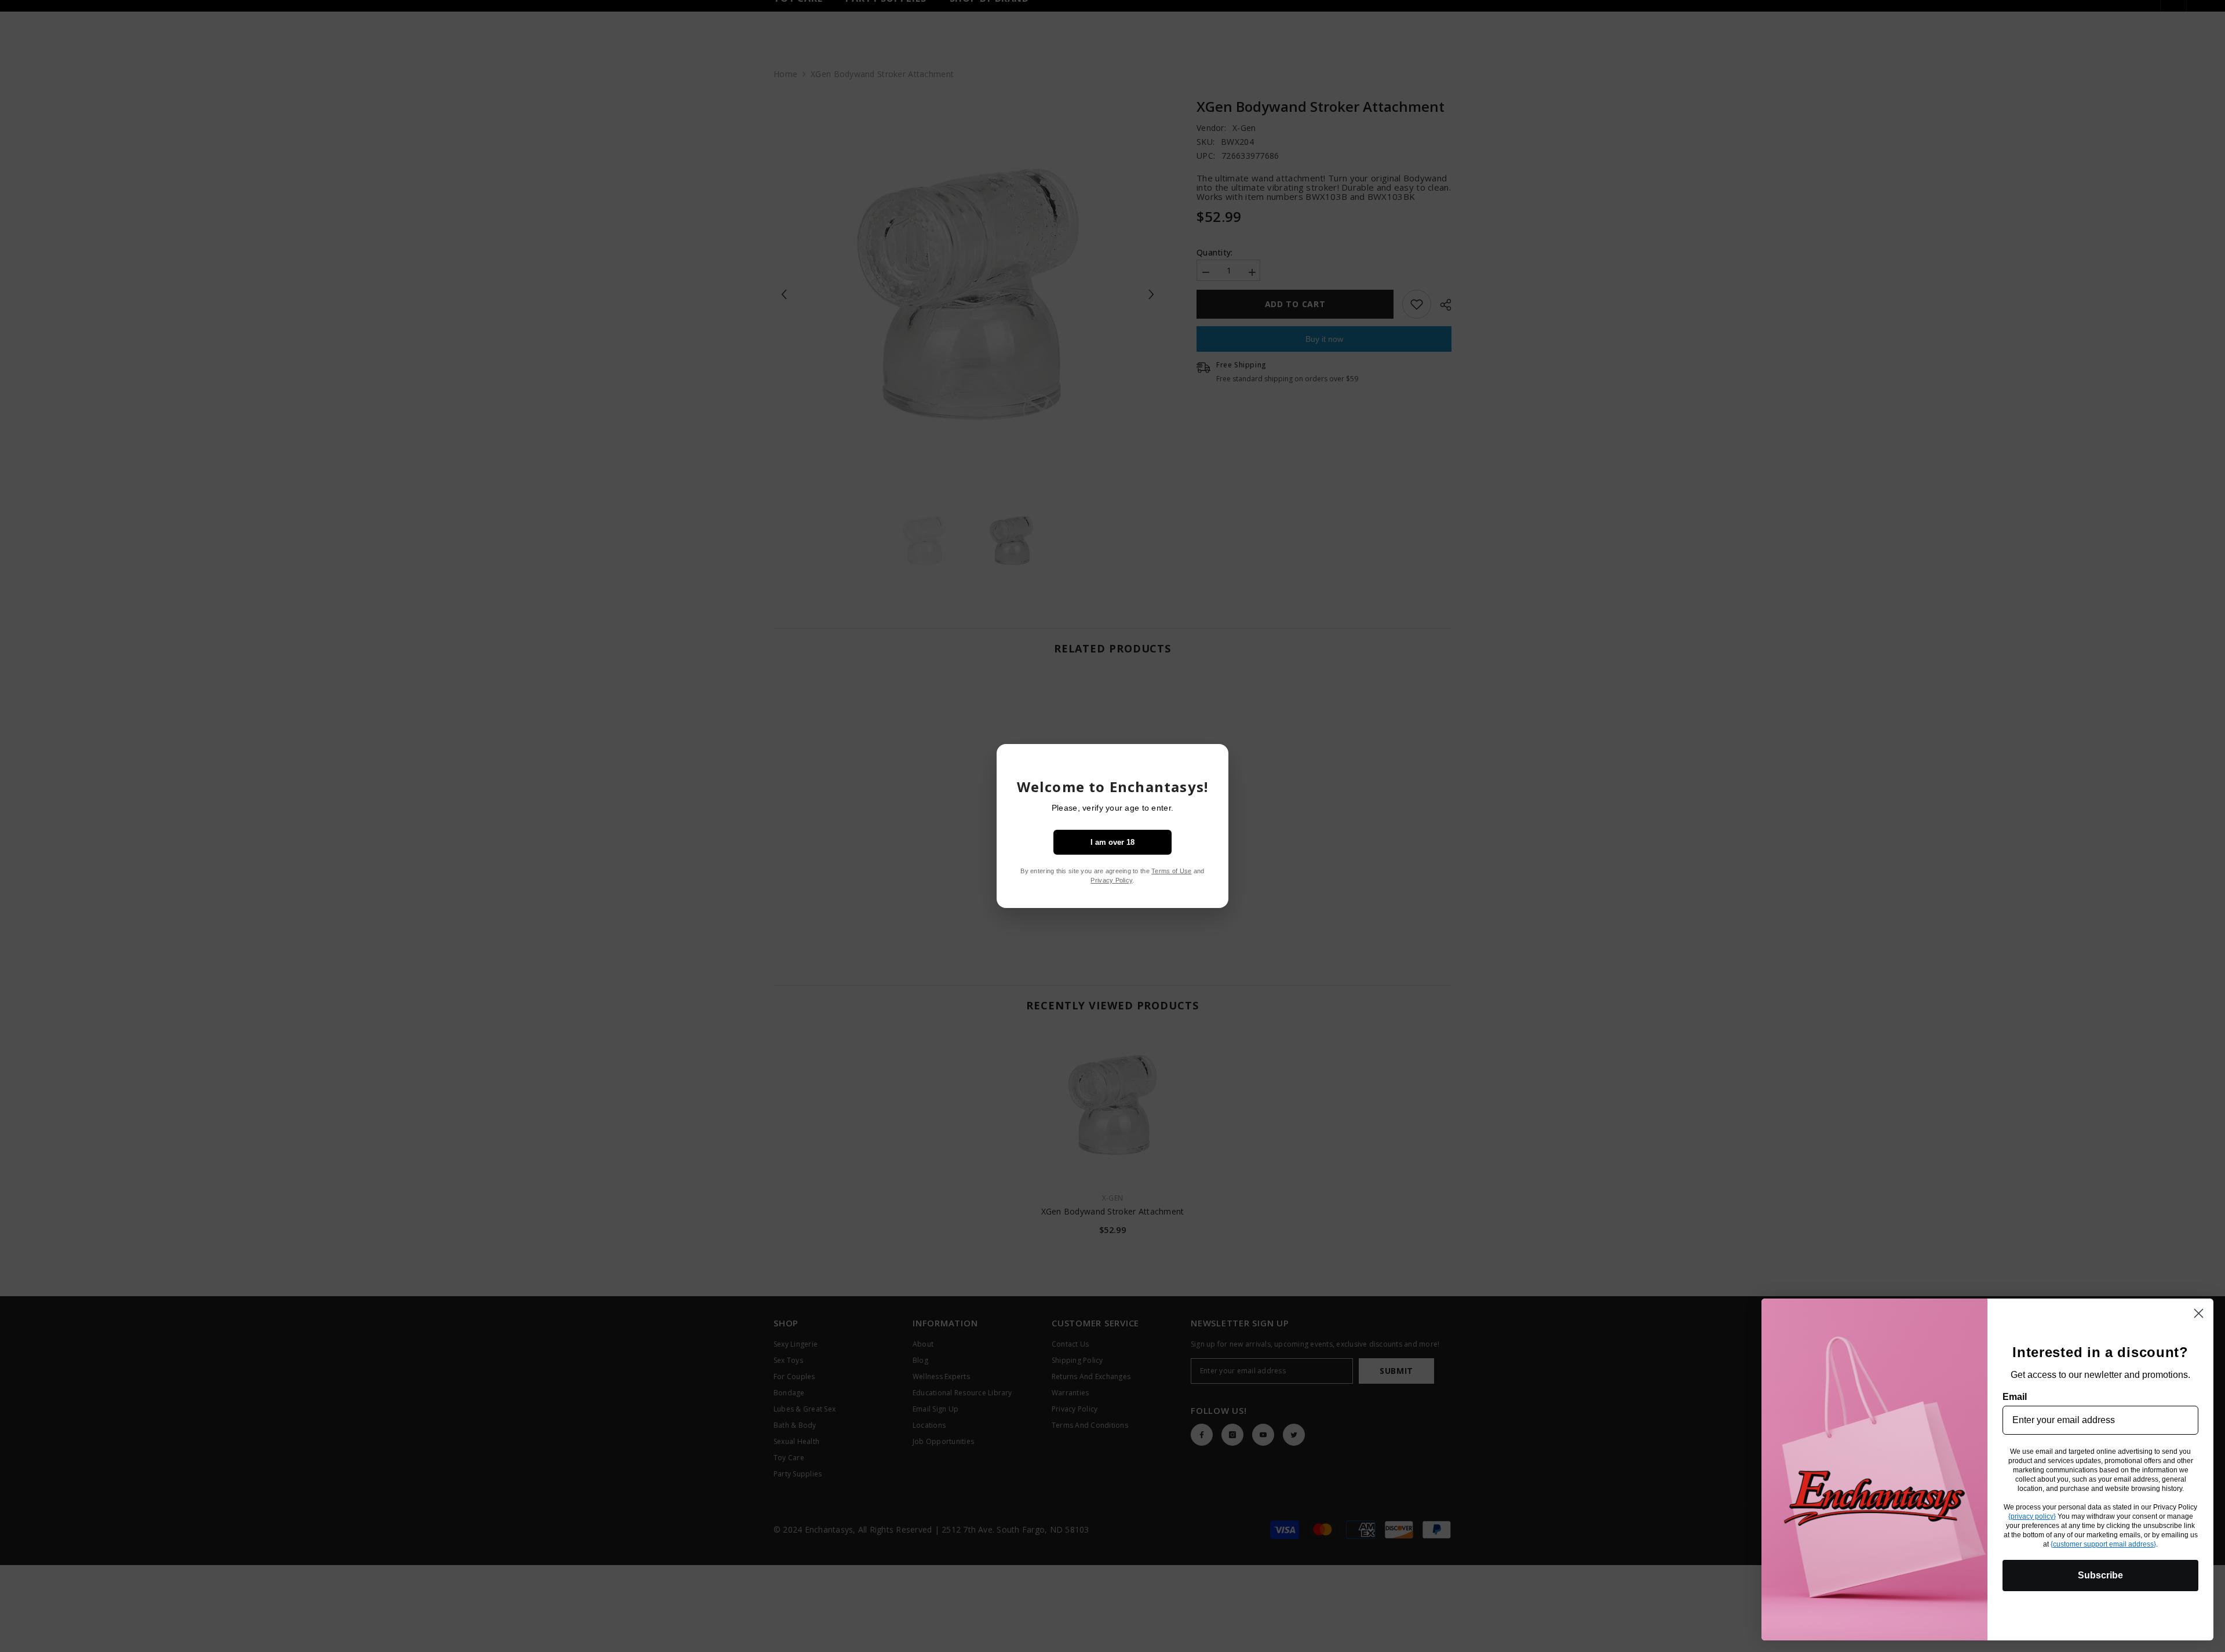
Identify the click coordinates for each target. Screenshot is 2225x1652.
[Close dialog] (2199, 1313)
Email (2015, 1397)
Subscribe (2100, 1575)
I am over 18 (1112, 842)
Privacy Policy (1111, 880)
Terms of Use (1171, 871)
